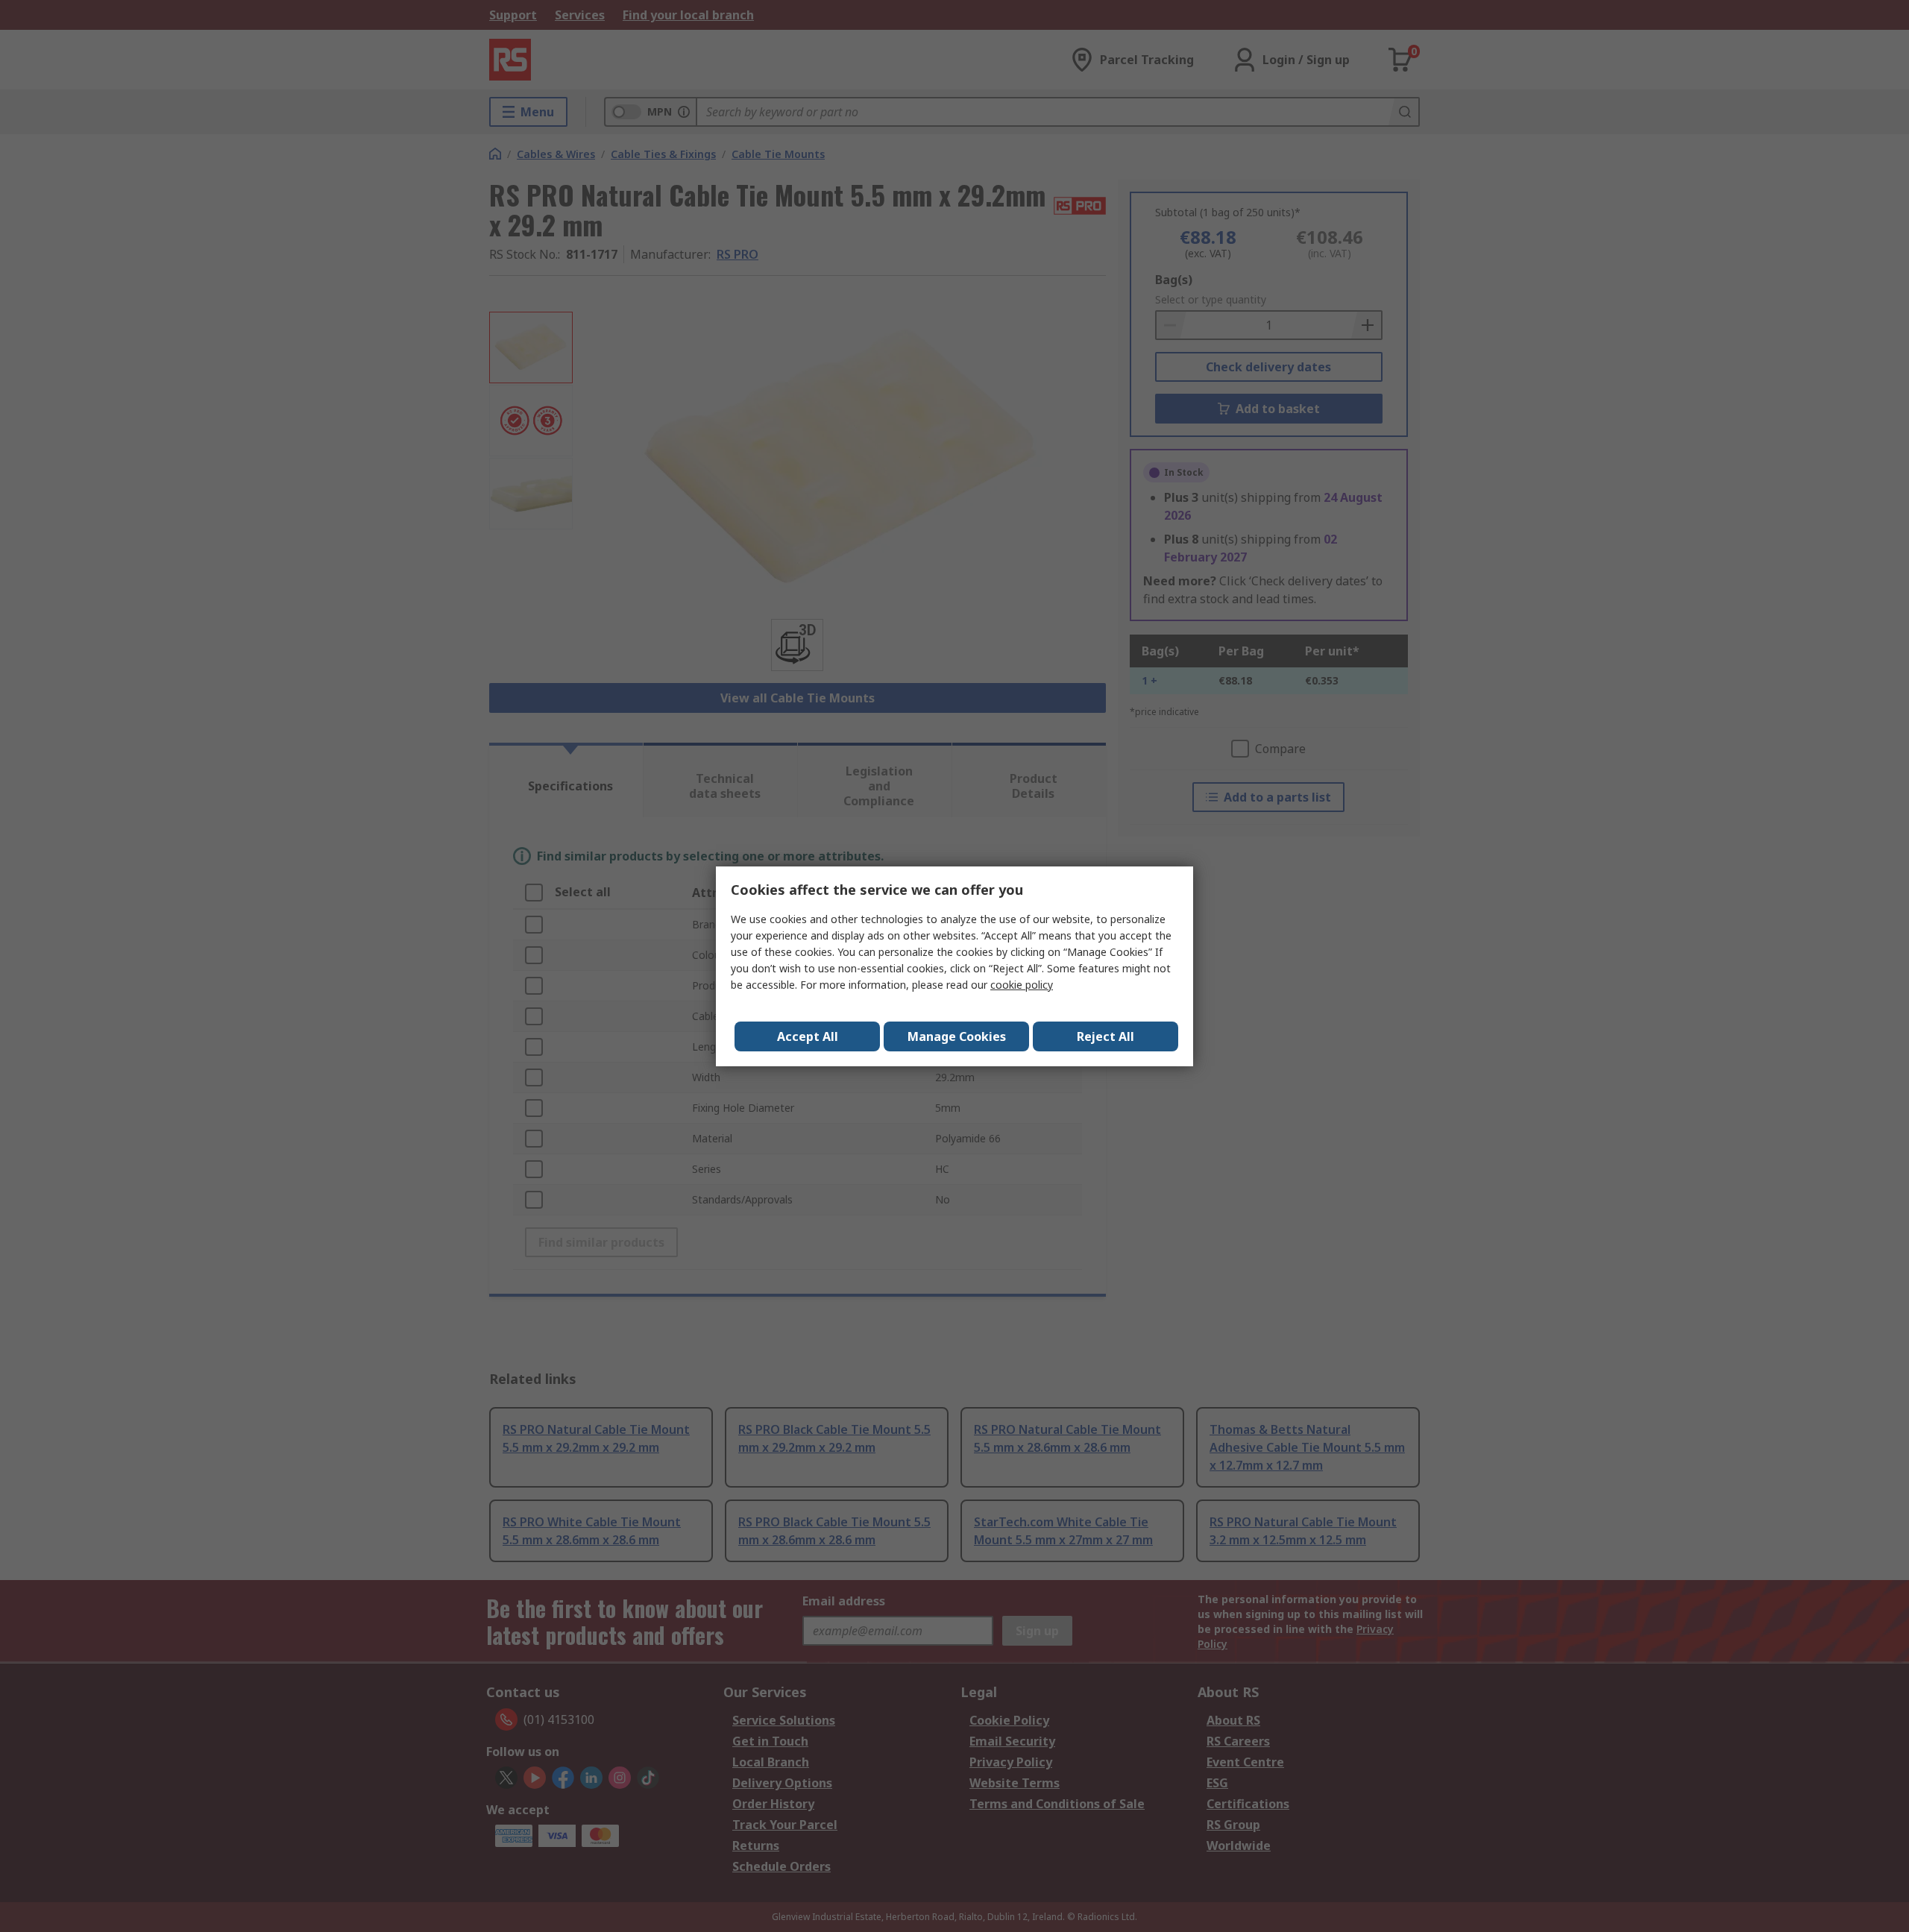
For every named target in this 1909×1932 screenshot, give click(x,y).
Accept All (808, 1036)
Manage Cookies (957, 1036)
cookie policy (1022, 985)
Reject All (1106, 1036)
